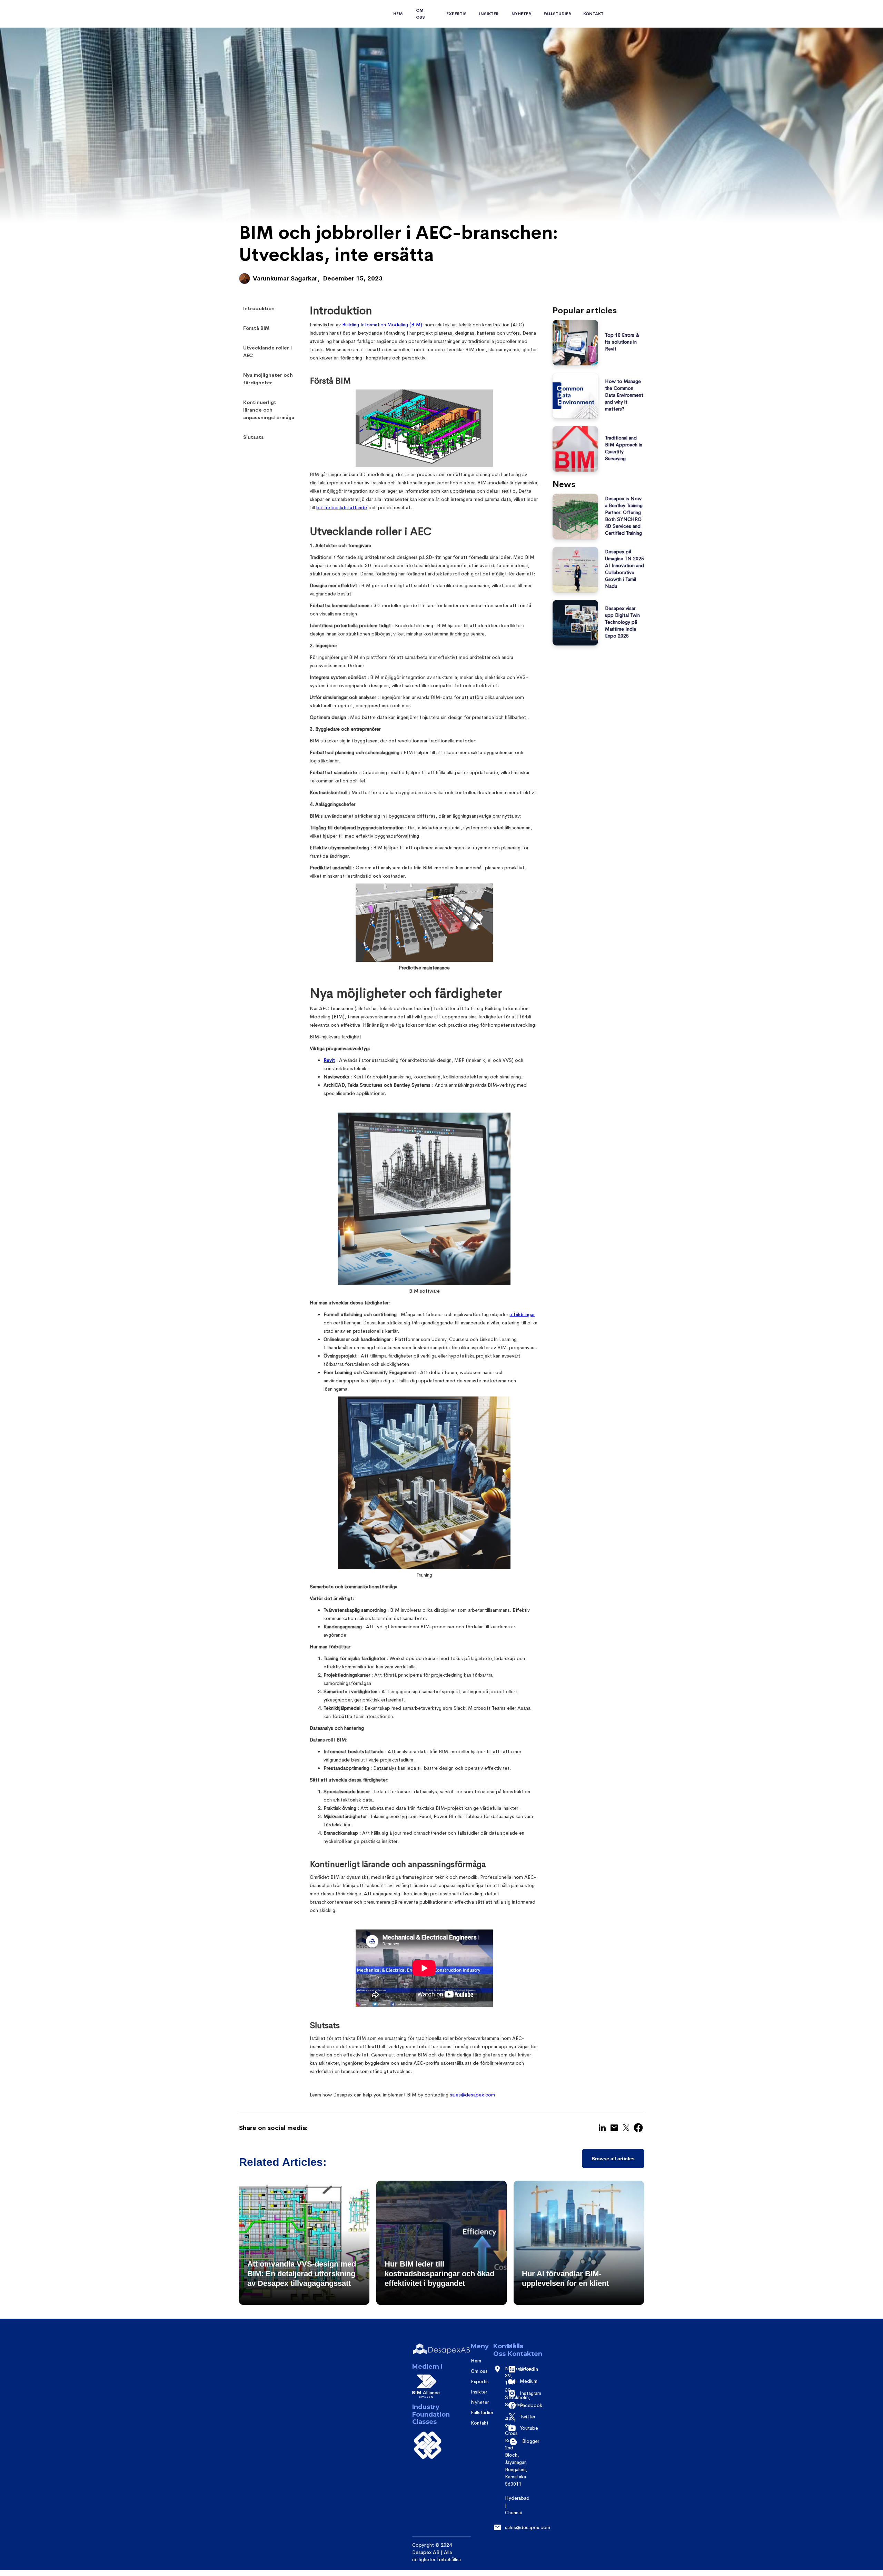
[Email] (614, 2128)
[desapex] (441, 2350)
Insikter (479, 2392)
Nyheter (521, 14)
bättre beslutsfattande (342, 507)
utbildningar (522, 1314)
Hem (398, 14)
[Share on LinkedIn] (602, 2128)
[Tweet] (626, 2128)
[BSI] (428, 2445)
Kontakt (593, 14)
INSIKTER (489, 14)
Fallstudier (557, 14)
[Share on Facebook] (638, 2128)
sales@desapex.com (472, 2095)
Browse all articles (613, 2159)
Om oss (420, 14)
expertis (457, 14)
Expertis (480, 2381)
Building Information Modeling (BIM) (382, 325)
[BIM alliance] (424, 2386)
